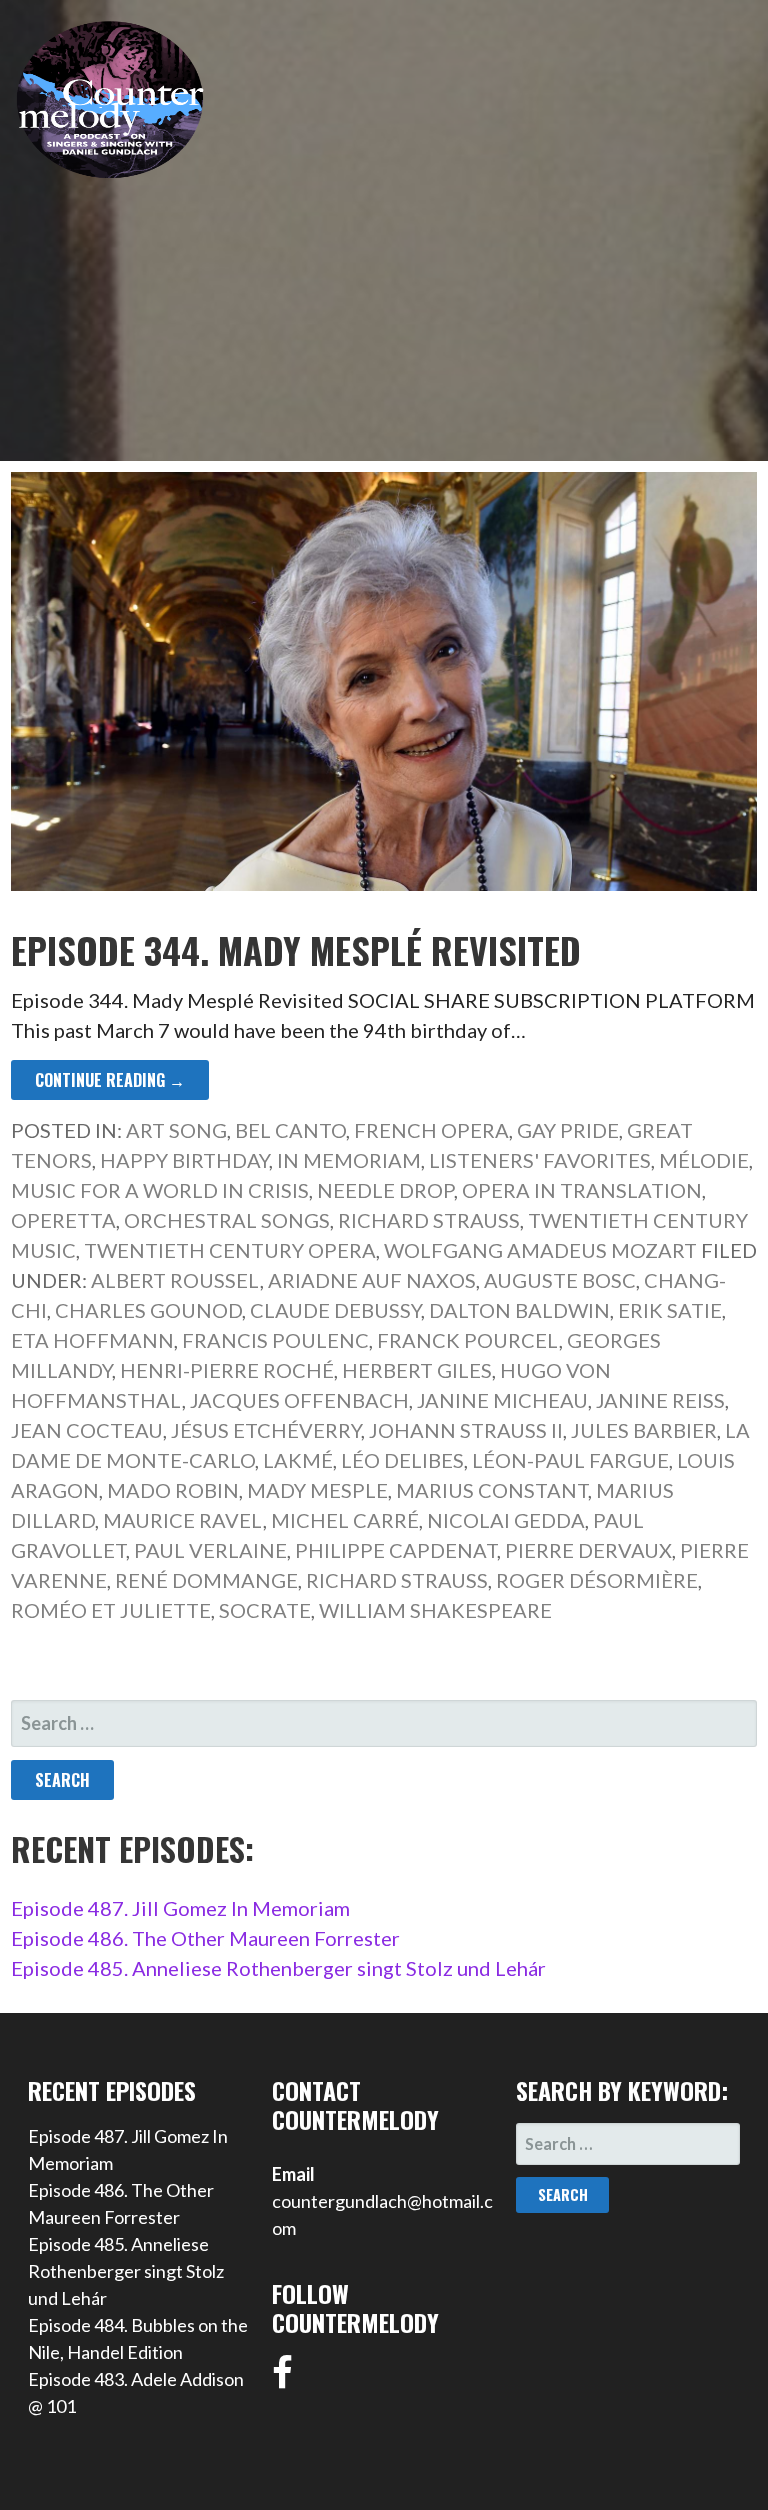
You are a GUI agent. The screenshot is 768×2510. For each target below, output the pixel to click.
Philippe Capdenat (396, 1550)
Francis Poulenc (275, 1340)
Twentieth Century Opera (230, 1250)
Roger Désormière (597, 1580)
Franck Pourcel (468, 1340)
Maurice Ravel (183, 1520)
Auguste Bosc (560, 1280)
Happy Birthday (184, 1160)
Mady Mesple (317, 1490)
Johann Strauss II (466, 1430)
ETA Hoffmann (92, 1340)
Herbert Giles (417, 1370)
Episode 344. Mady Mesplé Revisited (296, 949)
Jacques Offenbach (299, 1400)
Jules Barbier (644, 1430)
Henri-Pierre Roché (227, 1370)
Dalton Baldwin (519, 1310)
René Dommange (206, 1580)
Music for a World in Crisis (160, 1190)
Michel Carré (345, 1520)
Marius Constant (492, 1490)
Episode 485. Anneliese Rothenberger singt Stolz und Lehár (278, 1968)
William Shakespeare (435, 1610)
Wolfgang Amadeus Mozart (540, 1250)
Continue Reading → (110, 1080)
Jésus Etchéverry (266, 1430)
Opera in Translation (582, 1190)
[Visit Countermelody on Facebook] (282, 2379)
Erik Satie (670, 1310)
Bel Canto (290, 1130)
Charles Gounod (148, 1310)
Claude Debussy (335, 1310)
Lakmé (298, 1460)
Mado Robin (173, 1490)
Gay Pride (568, 1130)
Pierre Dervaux (588, 1550)
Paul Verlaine (210, 1550)
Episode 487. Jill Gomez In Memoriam (180, 1908)
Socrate (265, 1610)
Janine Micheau (502, 1400)
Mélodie (704, 1160)
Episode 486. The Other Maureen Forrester (205, 1938)
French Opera (431, 1130)
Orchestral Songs (227, 1220)
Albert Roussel (175, 1280)
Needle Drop (385, 1190)
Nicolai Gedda (506, 1520)
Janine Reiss (660, 1400)
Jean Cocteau (87, 1430)
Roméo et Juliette (111, 1610)
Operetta (63, 1220)
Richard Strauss (429, 1220)
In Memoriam (349, 1160)
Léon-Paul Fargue (570, 1460)
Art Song (176, 1130)
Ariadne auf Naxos (372, 1280)
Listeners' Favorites (540, 1160)
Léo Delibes (402, 1460)
